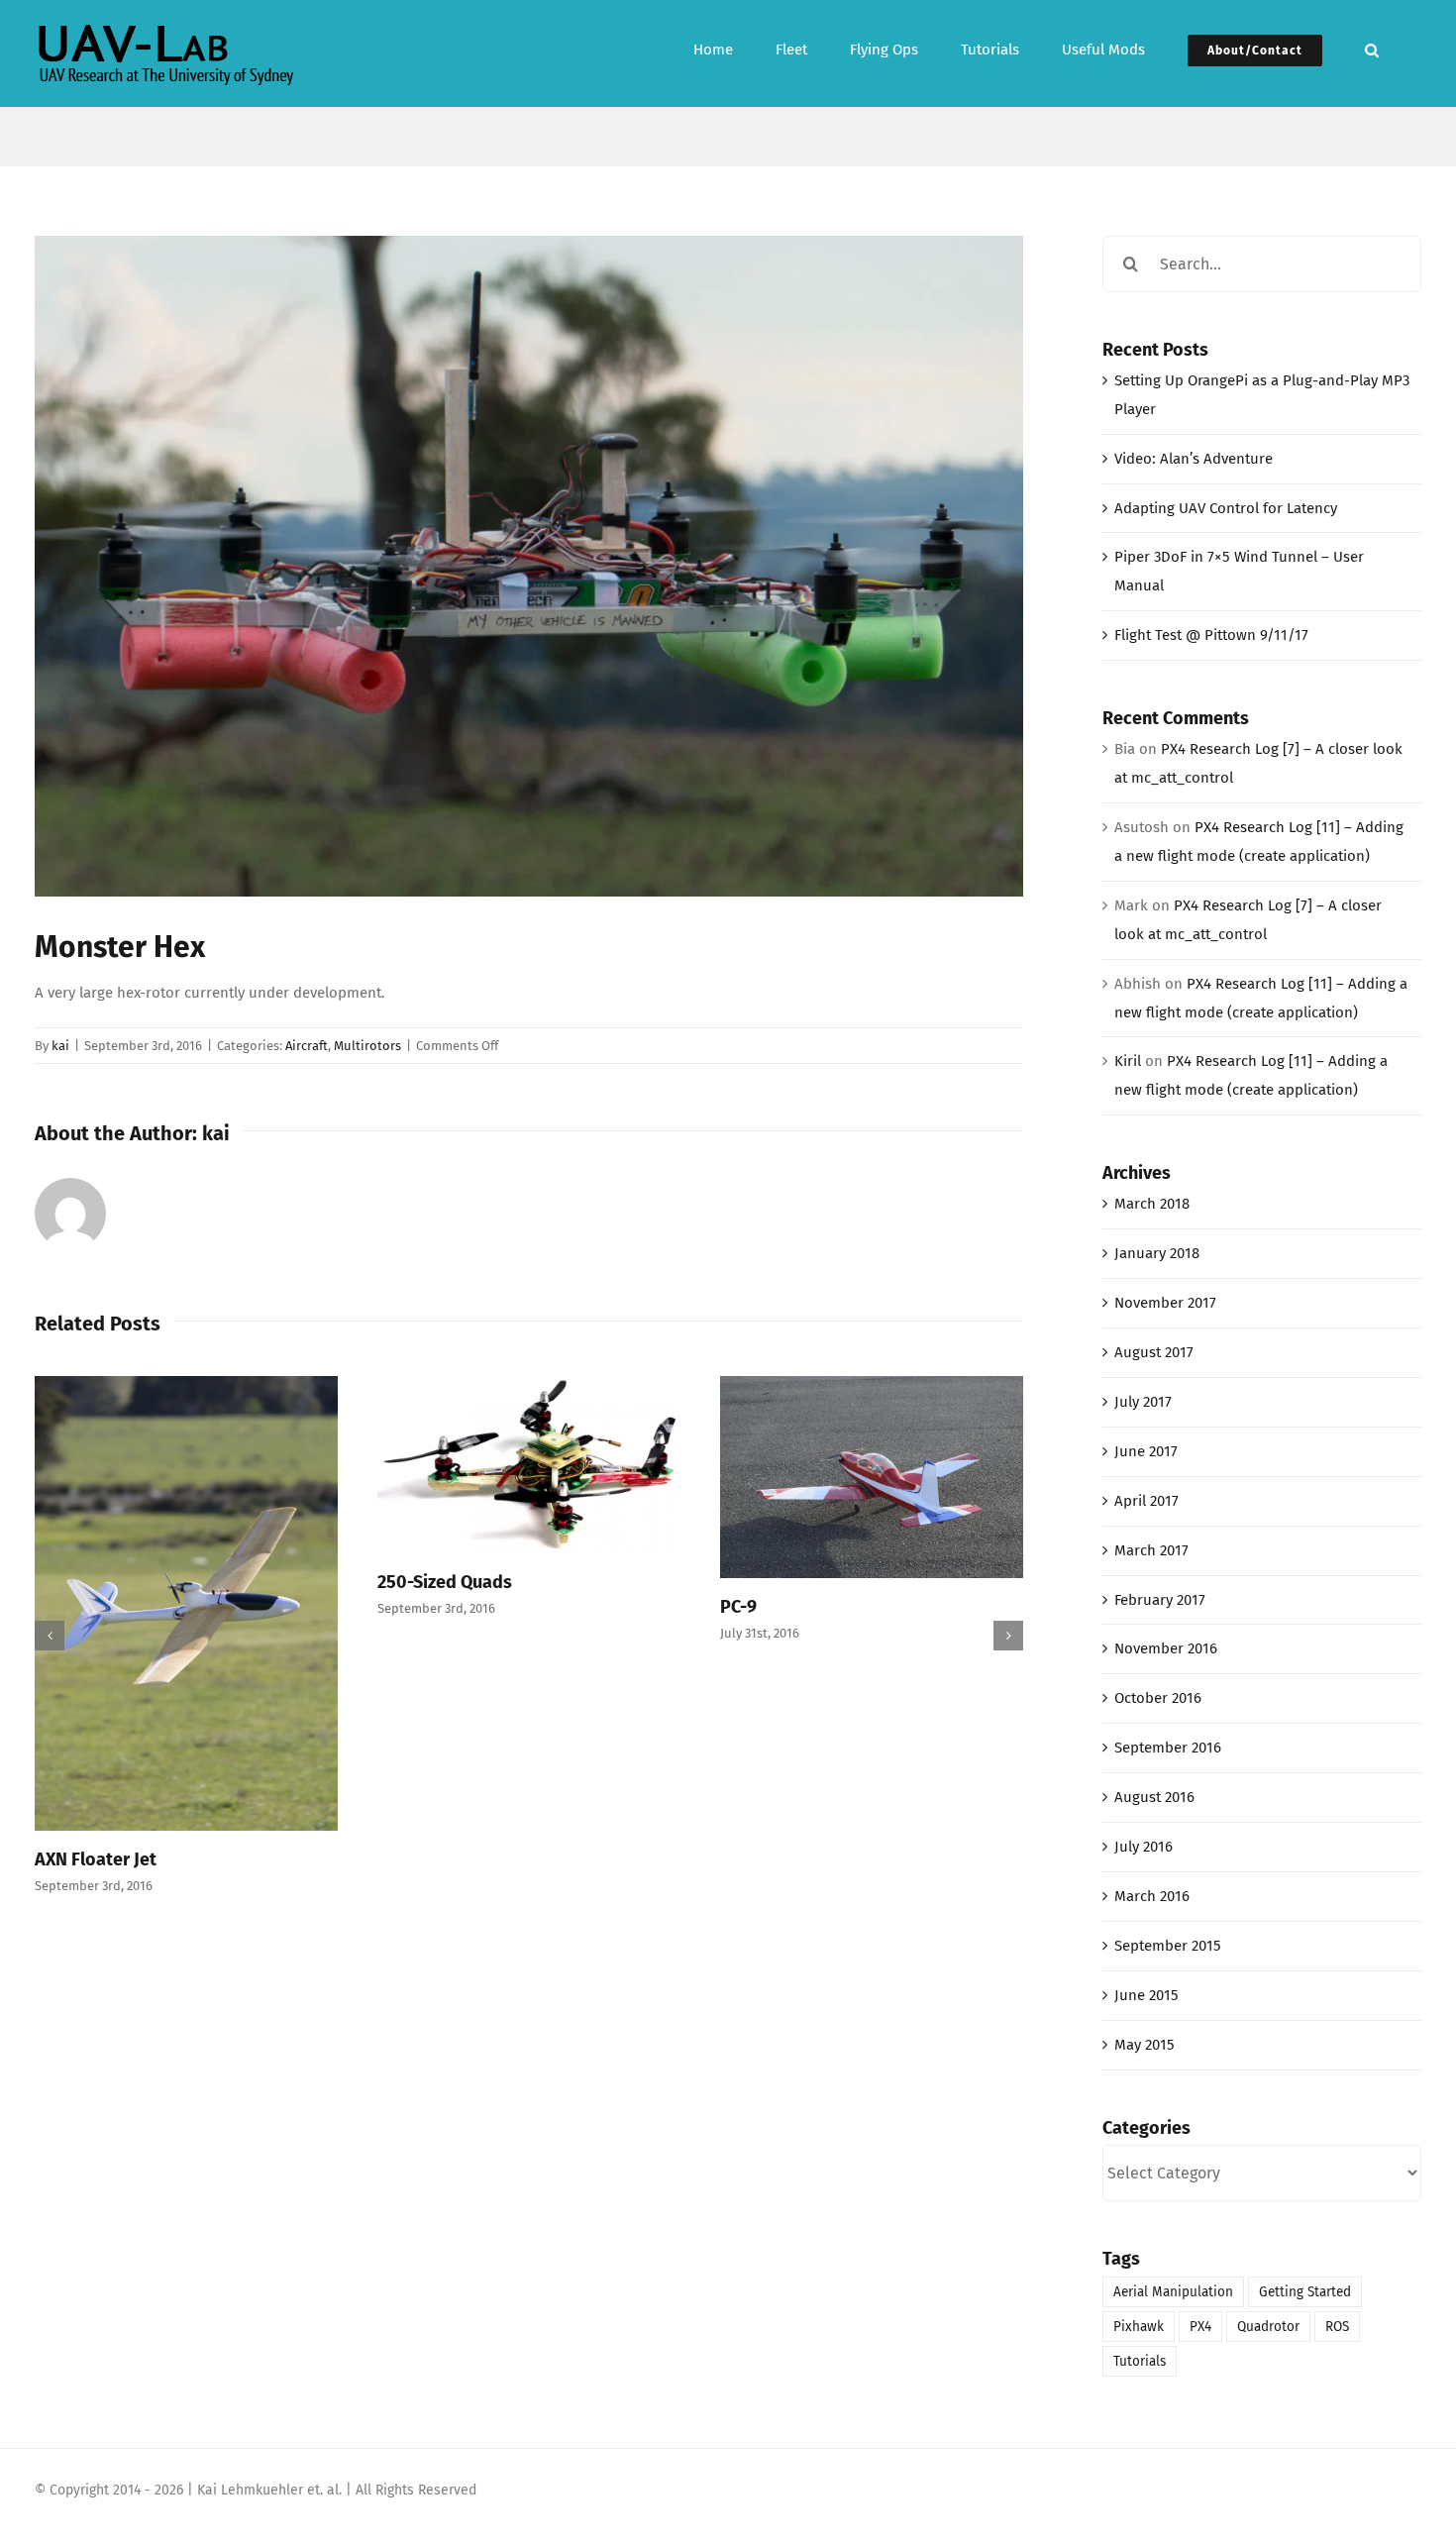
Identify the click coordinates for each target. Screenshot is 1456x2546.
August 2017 (1154, 1352)
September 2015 (1168, 1946)
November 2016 (1166, 1648)
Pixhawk (1139, 2327)
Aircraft (307, 1046)
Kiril (1128, 1061)
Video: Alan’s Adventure (1194, 459)
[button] (1372, 48)
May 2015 (1144, 2045)
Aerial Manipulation (1173, 2292)
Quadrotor (1268, 2327)
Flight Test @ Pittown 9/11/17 (1211, 635)
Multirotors (367, 1046)
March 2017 (1151, 1550)
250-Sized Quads (445, 1582)
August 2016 (1154, 1797)
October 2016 (1158, 1698)
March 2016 (1152, 1896)
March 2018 (1152, 1204)
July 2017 (1143, 1402)
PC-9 (738, 1607)
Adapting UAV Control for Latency (1226, 508)
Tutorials (1140, 2361)
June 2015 (1146, 1995)
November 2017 (1165, 1303)
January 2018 (1157, 1253)
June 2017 (1146, 1451)
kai (60, 1046)
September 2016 (1168, 1748)
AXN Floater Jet (96, 1859)
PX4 (1200, 2327)
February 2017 (1160, 1600)
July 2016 (1144, 1847)
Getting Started (1305, 2292)
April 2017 (1146, 1501)
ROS (1337, 2327)
